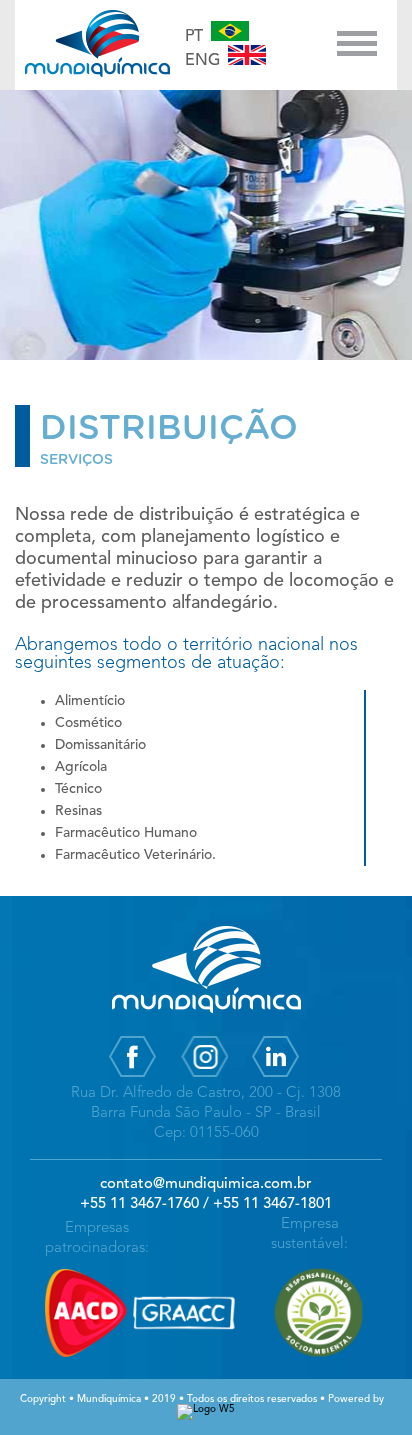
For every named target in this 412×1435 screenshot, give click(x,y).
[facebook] (133, 1075)
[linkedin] (275, 1075)
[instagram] (204, 1075)
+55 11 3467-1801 (272, 1204)
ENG (206, 61)
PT (198, 37)
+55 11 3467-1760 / (144, 1204)
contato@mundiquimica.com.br (206, 1184)
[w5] (206, 1411)
